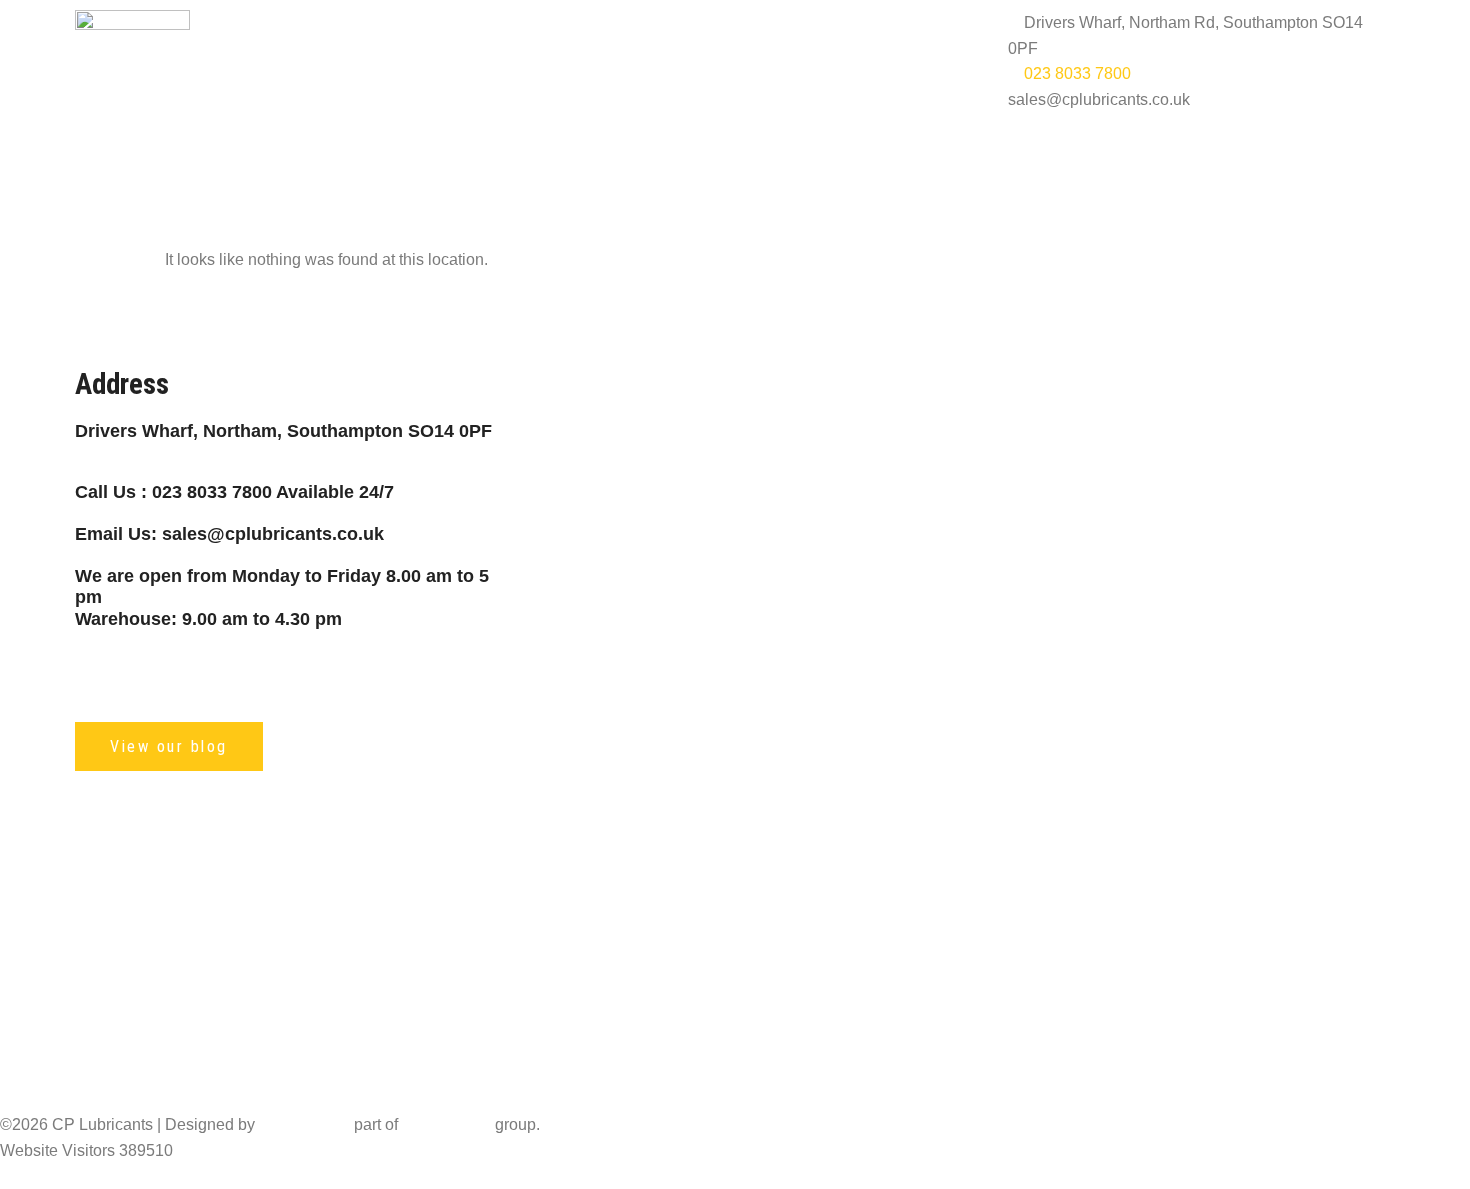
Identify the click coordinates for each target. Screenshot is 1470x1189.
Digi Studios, (304, 1124)
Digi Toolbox (446, 1124)
